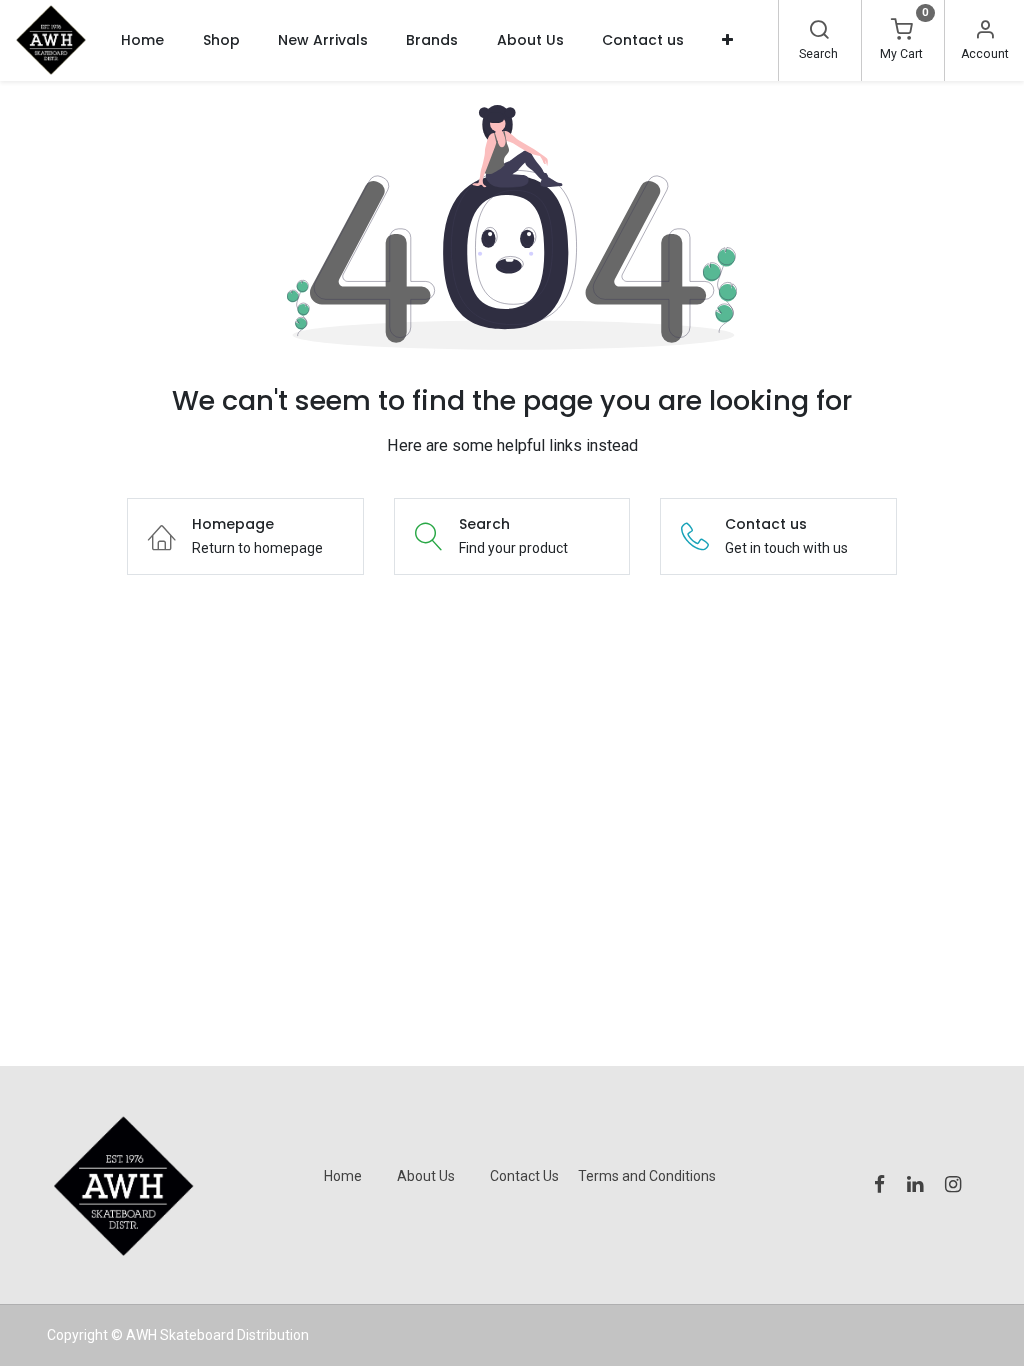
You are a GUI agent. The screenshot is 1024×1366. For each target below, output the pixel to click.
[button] (727, 40)
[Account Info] (985, 32)
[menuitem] (142, 40)
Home (343, 1176)
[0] (902, 32)
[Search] (819, 32)
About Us (426, 1176)
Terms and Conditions (647, 1176)
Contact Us (524, 1176)
